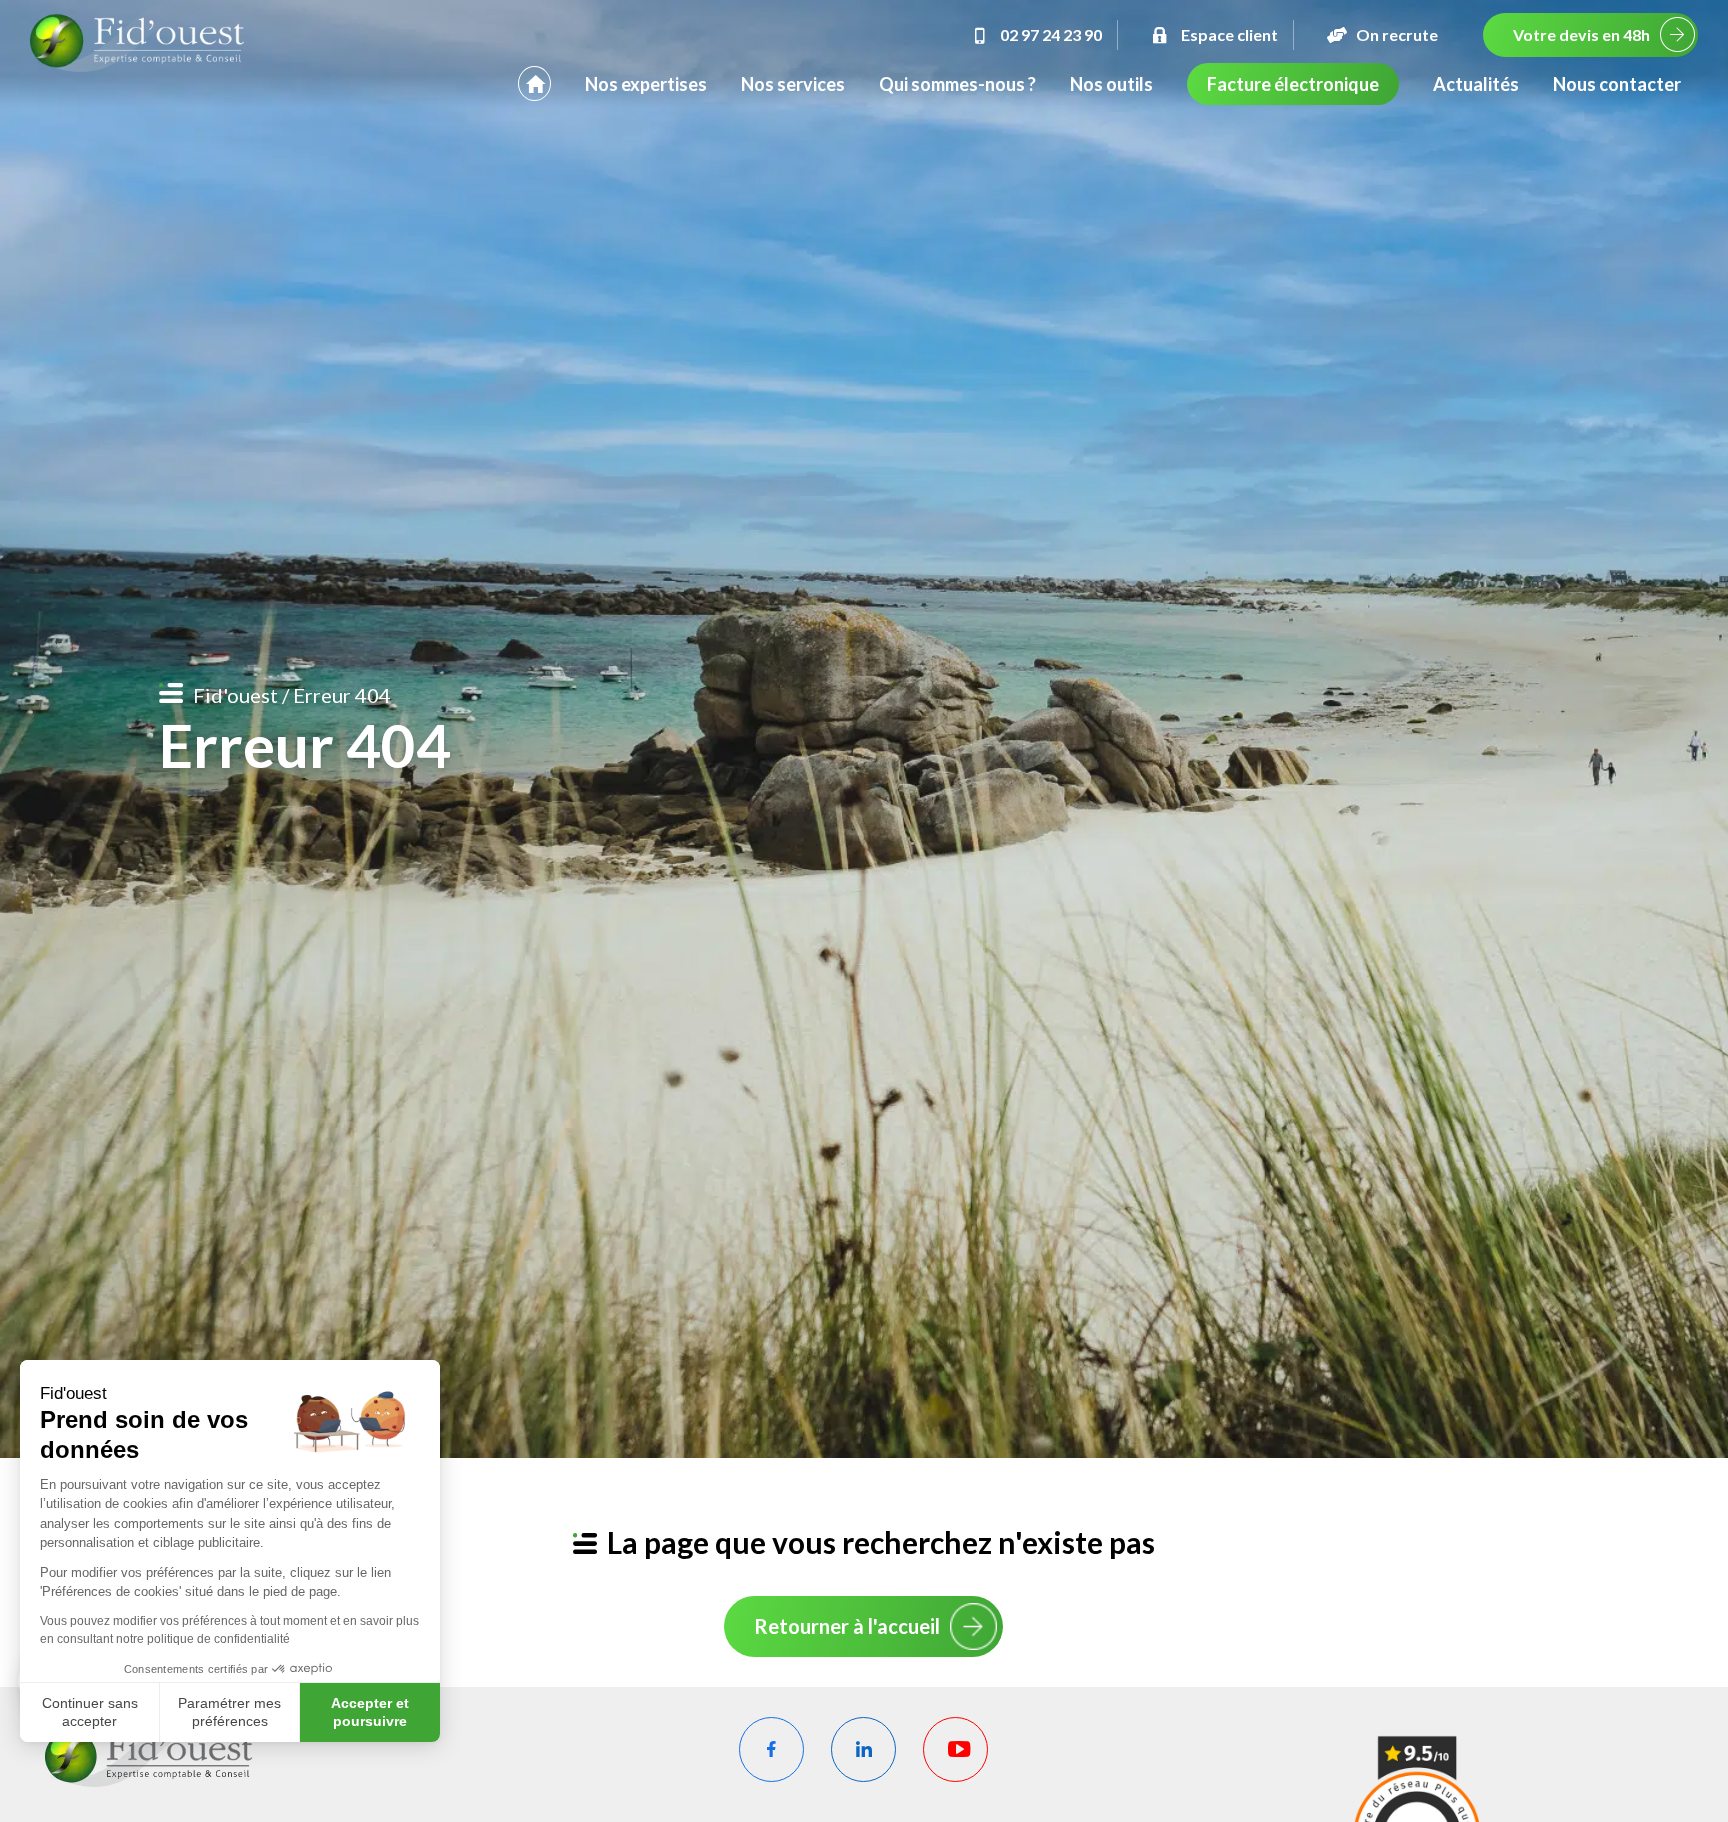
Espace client (1229, 34)
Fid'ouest (235, 695)
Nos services (793, 84)
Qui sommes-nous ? (957, 84)
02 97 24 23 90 (1051, 34)
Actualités (1476, 84)
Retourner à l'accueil (847, 1626)
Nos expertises (646, 84)
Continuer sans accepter (90, 1712)
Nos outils (1111, 84)
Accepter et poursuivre (370, 1712)
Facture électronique (1293, 84)
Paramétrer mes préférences (229, 1712)
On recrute (1397, 34)
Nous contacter (1617, 84)
